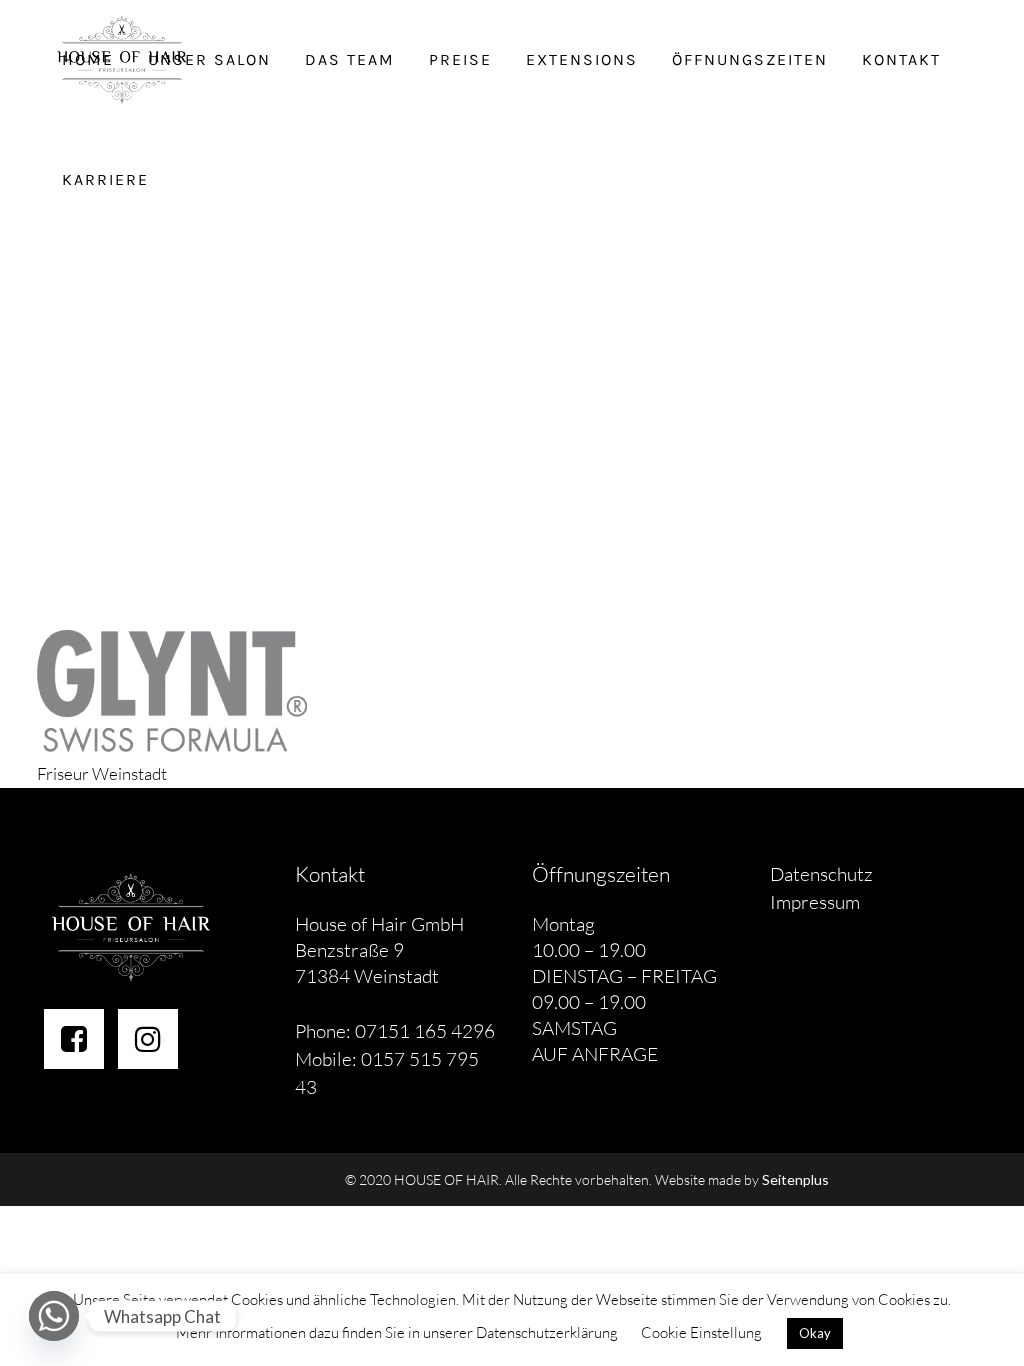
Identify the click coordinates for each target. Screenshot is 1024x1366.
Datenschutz (821, 874)
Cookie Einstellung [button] (701, 1332)
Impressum (815, 902)
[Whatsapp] (54, 1316)
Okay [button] (815, 1333)
